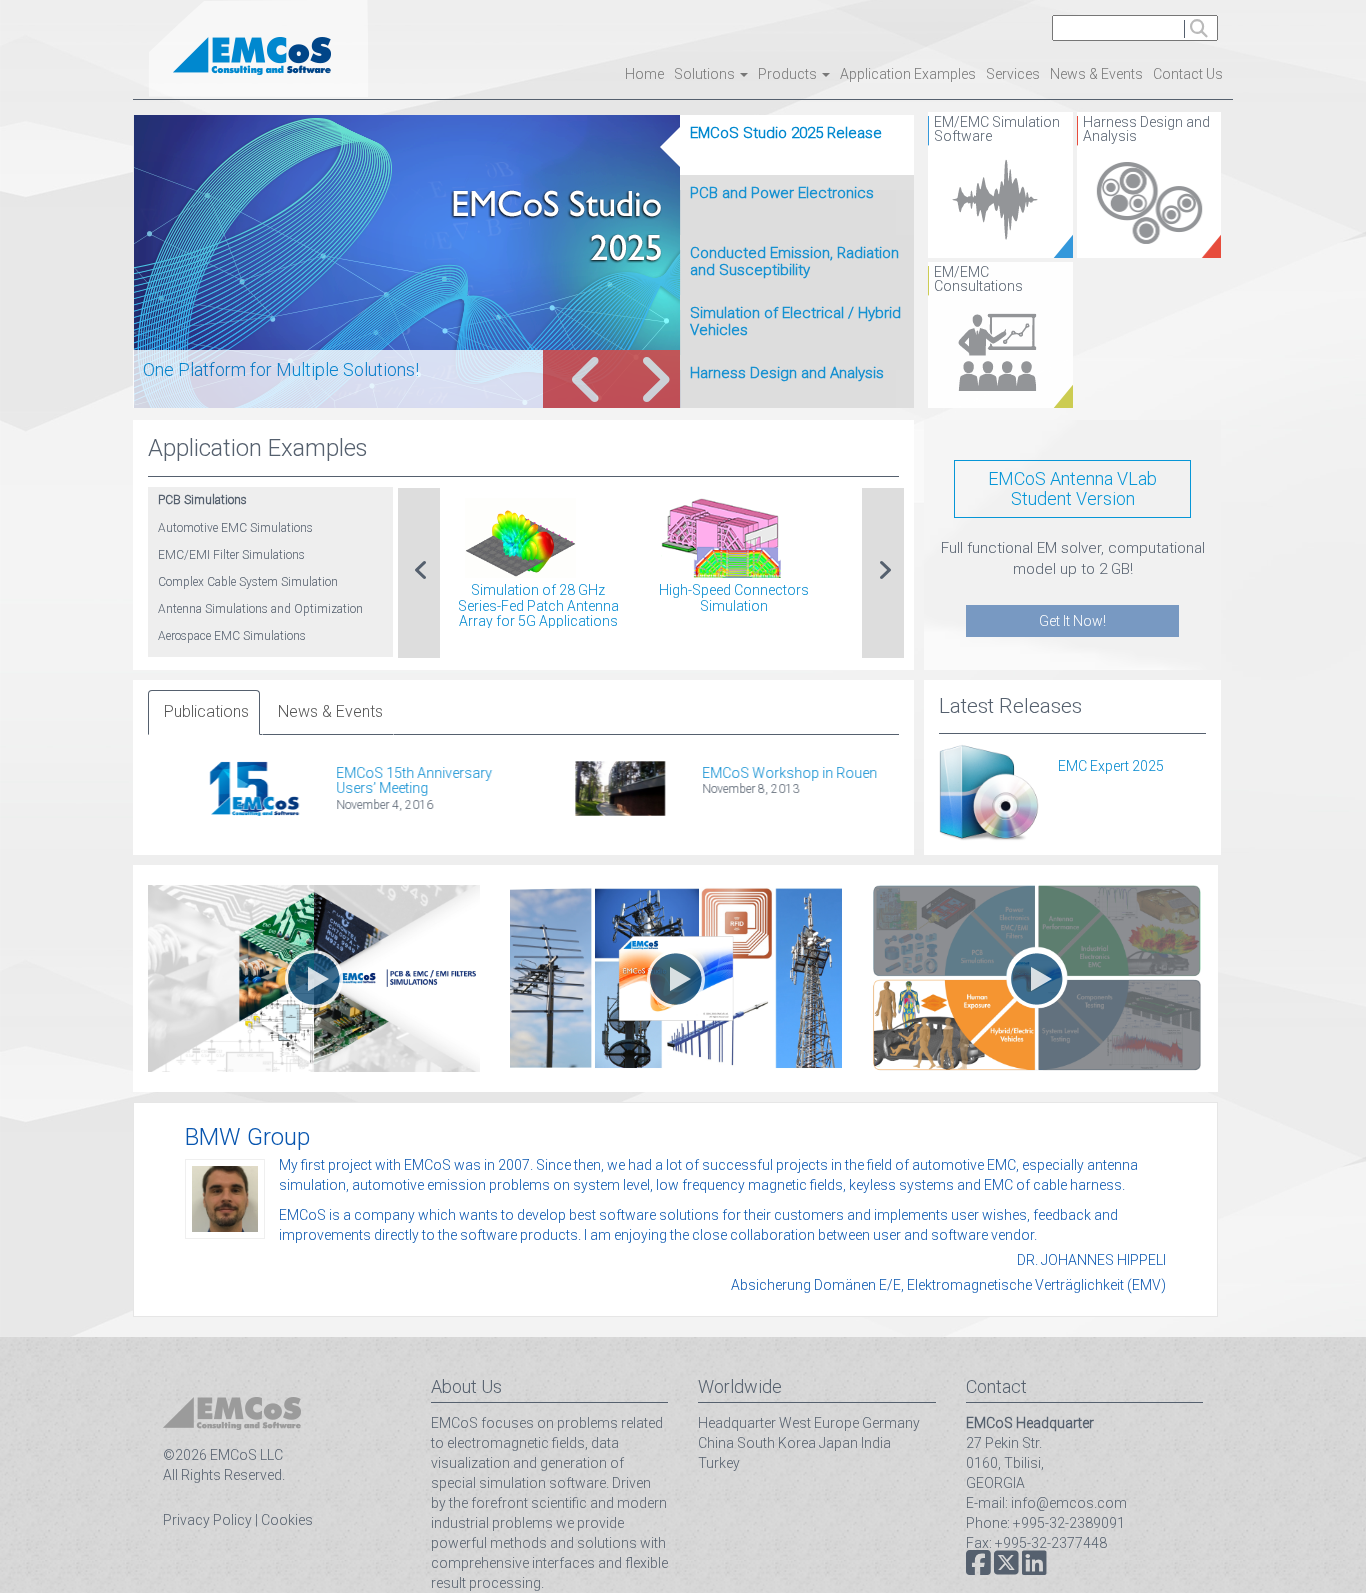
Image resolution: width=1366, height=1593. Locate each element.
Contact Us (1188, 74)
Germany (891, 1423)
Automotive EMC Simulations (235, 528)
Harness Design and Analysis (787, 373)
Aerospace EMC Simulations (232, 636)
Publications (206, 711)
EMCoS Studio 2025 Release (786, 133)
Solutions (706, 74)
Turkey (719, 1463)
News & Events (1096, 74)
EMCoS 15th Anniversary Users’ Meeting (368, 780)
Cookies (287, 1520)
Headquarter (737, 1423)
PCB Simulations (202, 500)
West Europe (819, 1423)
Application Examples (908, 74)
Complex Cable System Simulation (248, 582)
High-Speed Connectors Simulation (734, 597)
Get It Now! (1072, 621)
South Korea (776, 1443)
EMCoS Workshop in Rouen (743, 773)
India (876, 1443)
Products (789, 74)
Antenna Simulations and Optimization (260, 609)
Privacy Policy (207, 1520)
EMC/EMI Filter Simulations (231, 555)
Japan (838, 1443)
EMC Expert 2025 (1111, 766)
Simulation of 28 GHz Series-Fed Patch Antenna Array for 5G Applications (538, 605)
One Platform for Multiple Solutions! (281, 369)
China (716, 1443)
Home (644, 74)
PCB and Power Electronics (782, 193)
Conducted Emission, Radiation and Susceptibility (794, 261)
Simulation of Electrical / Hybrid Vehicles (795, 321)
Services (1013, 74)
